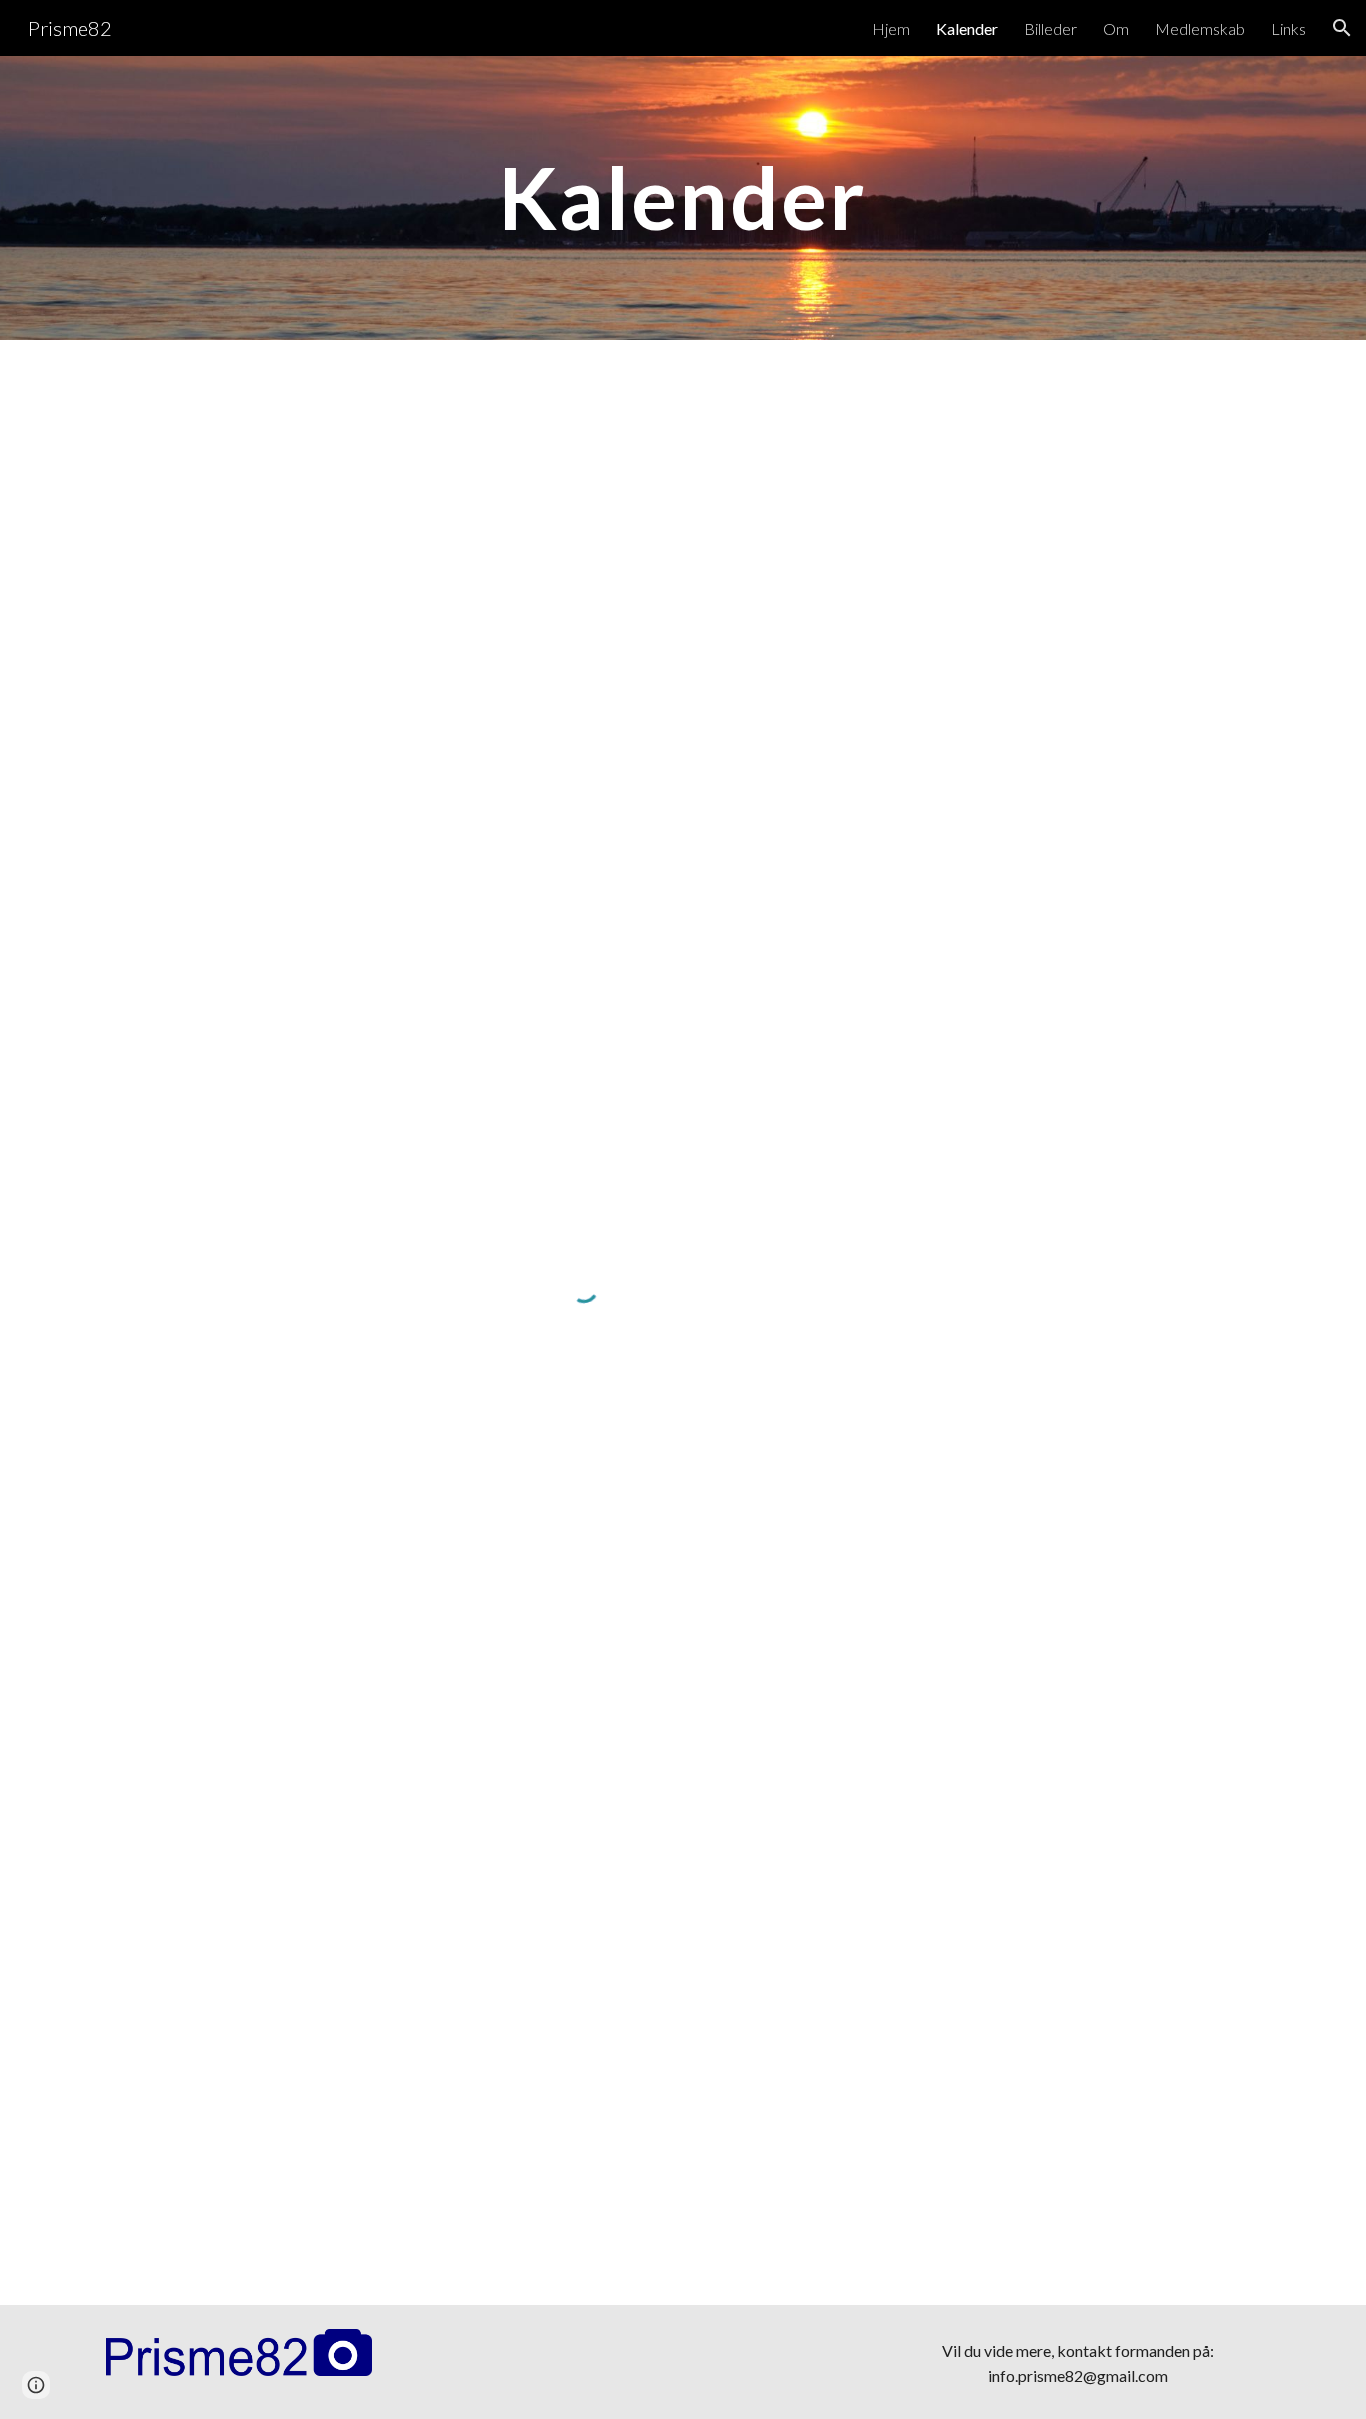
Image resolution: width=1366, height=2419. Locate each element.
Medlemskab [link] (1200, 28)
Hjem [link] (891, 28)
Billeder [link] (1050, 28)
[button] (1342, 28)
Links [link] (1288, 28)
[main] (682, 197)
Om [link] (1116, 28)
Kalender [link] (967, 28)
